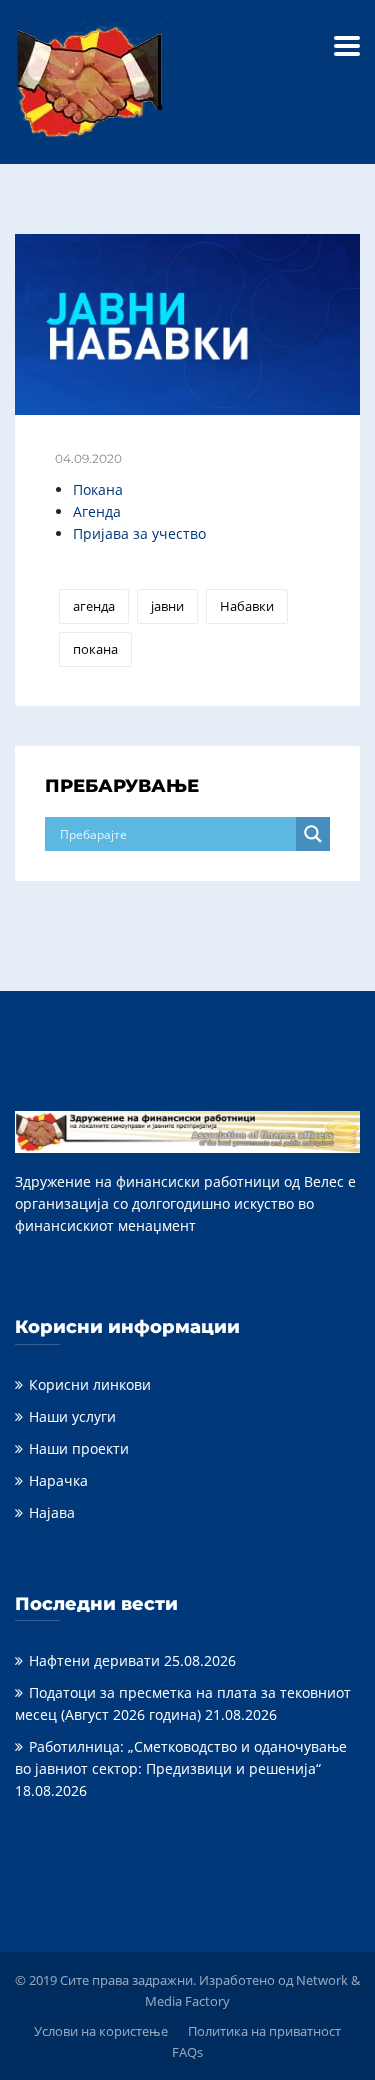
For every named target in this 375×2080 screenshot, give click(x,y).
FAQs (187, 2052)
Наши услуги (72, 1416)
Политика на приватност (264, 2031)
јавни (167, 606)
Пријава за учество (139, 533)
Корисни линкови (90, 1384)
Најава (52, 1512)
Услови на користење (101, 2031)
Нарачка (58, 1480)
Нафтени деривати (94, 1660)
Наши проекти (79, 1448)
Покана (98, 489)
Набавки (247, 606)
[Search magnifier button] (313, 834)
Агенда (97, 511)
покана (95, 649)
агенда (94, 606)
